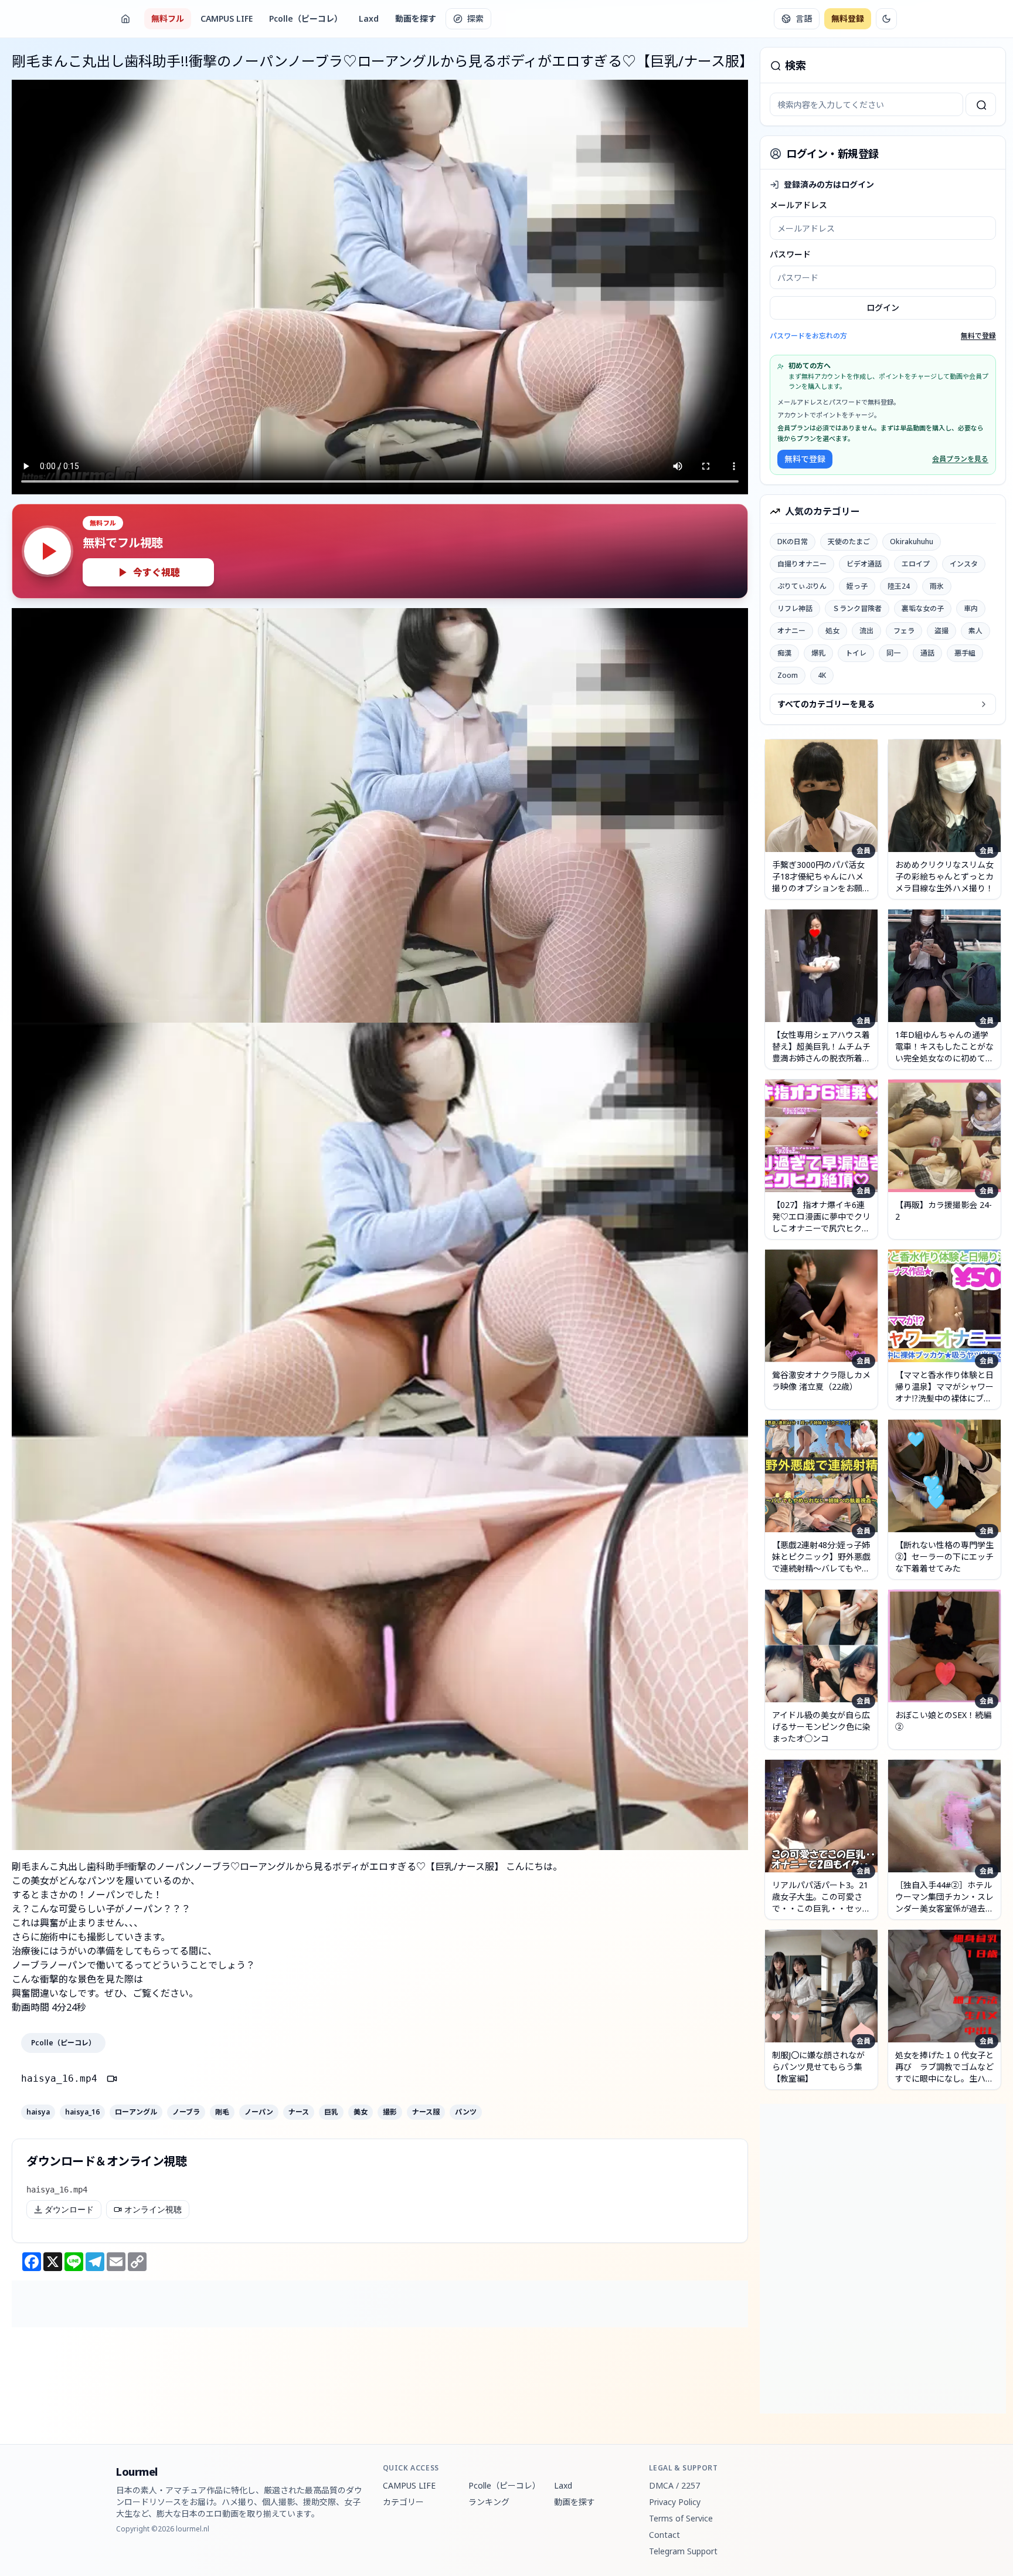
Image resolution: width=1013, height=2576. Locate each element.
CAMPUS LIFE (227, 18)
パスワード (790, 254)
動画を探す (416, 18)
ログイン (883, 308)
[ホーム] (125, 19)
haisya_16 (82, 2112)
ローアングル (136, 2112)
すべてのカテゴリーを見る (826, 704)
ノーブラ (186, 2112)
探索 (475, 18)
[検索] (981, 104)
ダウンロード (69, 2210)
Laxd (369, 18)
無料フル (168, 18)
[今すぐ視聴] (47, 551)
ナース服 (426, 2112)
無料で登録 (978, 336)
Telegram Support (683, 2551)
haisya (38, 2112)
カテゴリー (403, 2502)
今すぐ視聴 (157, 572)
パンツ (466, 2112)
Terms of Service (681, 2518)
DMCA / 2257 (674, 2485)
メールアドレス (798, 205)
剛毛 (222, 2112)
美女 (361, 2112)
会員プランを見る (960, 459)
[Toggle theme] (886, 19)
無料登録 (848, 18)
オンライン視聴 (153, 2210)
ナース (299, 2112)
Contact (664, 2535)
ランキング (489, 2502)
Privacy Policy (675, 2502)
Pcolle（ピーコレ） (306, 18)
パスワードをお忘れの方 (808, 336)
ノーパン (259, 2112)
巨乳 (331, 2112)
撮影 (390, 2112)
